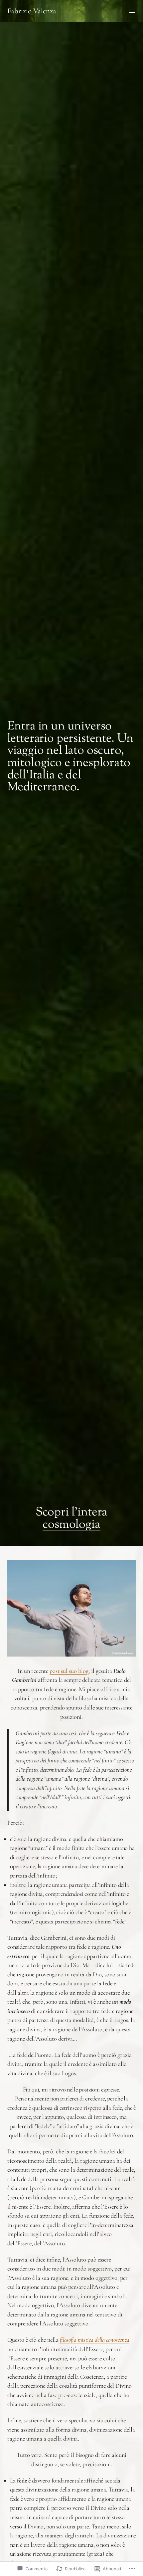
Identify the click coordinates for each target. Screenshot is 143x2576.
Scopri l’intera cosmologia (72, 1519)
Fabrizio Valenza (32, 11)
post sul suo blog (69, 1671)
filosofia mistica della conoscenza (95, 2340)
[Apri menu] (132, 11)
